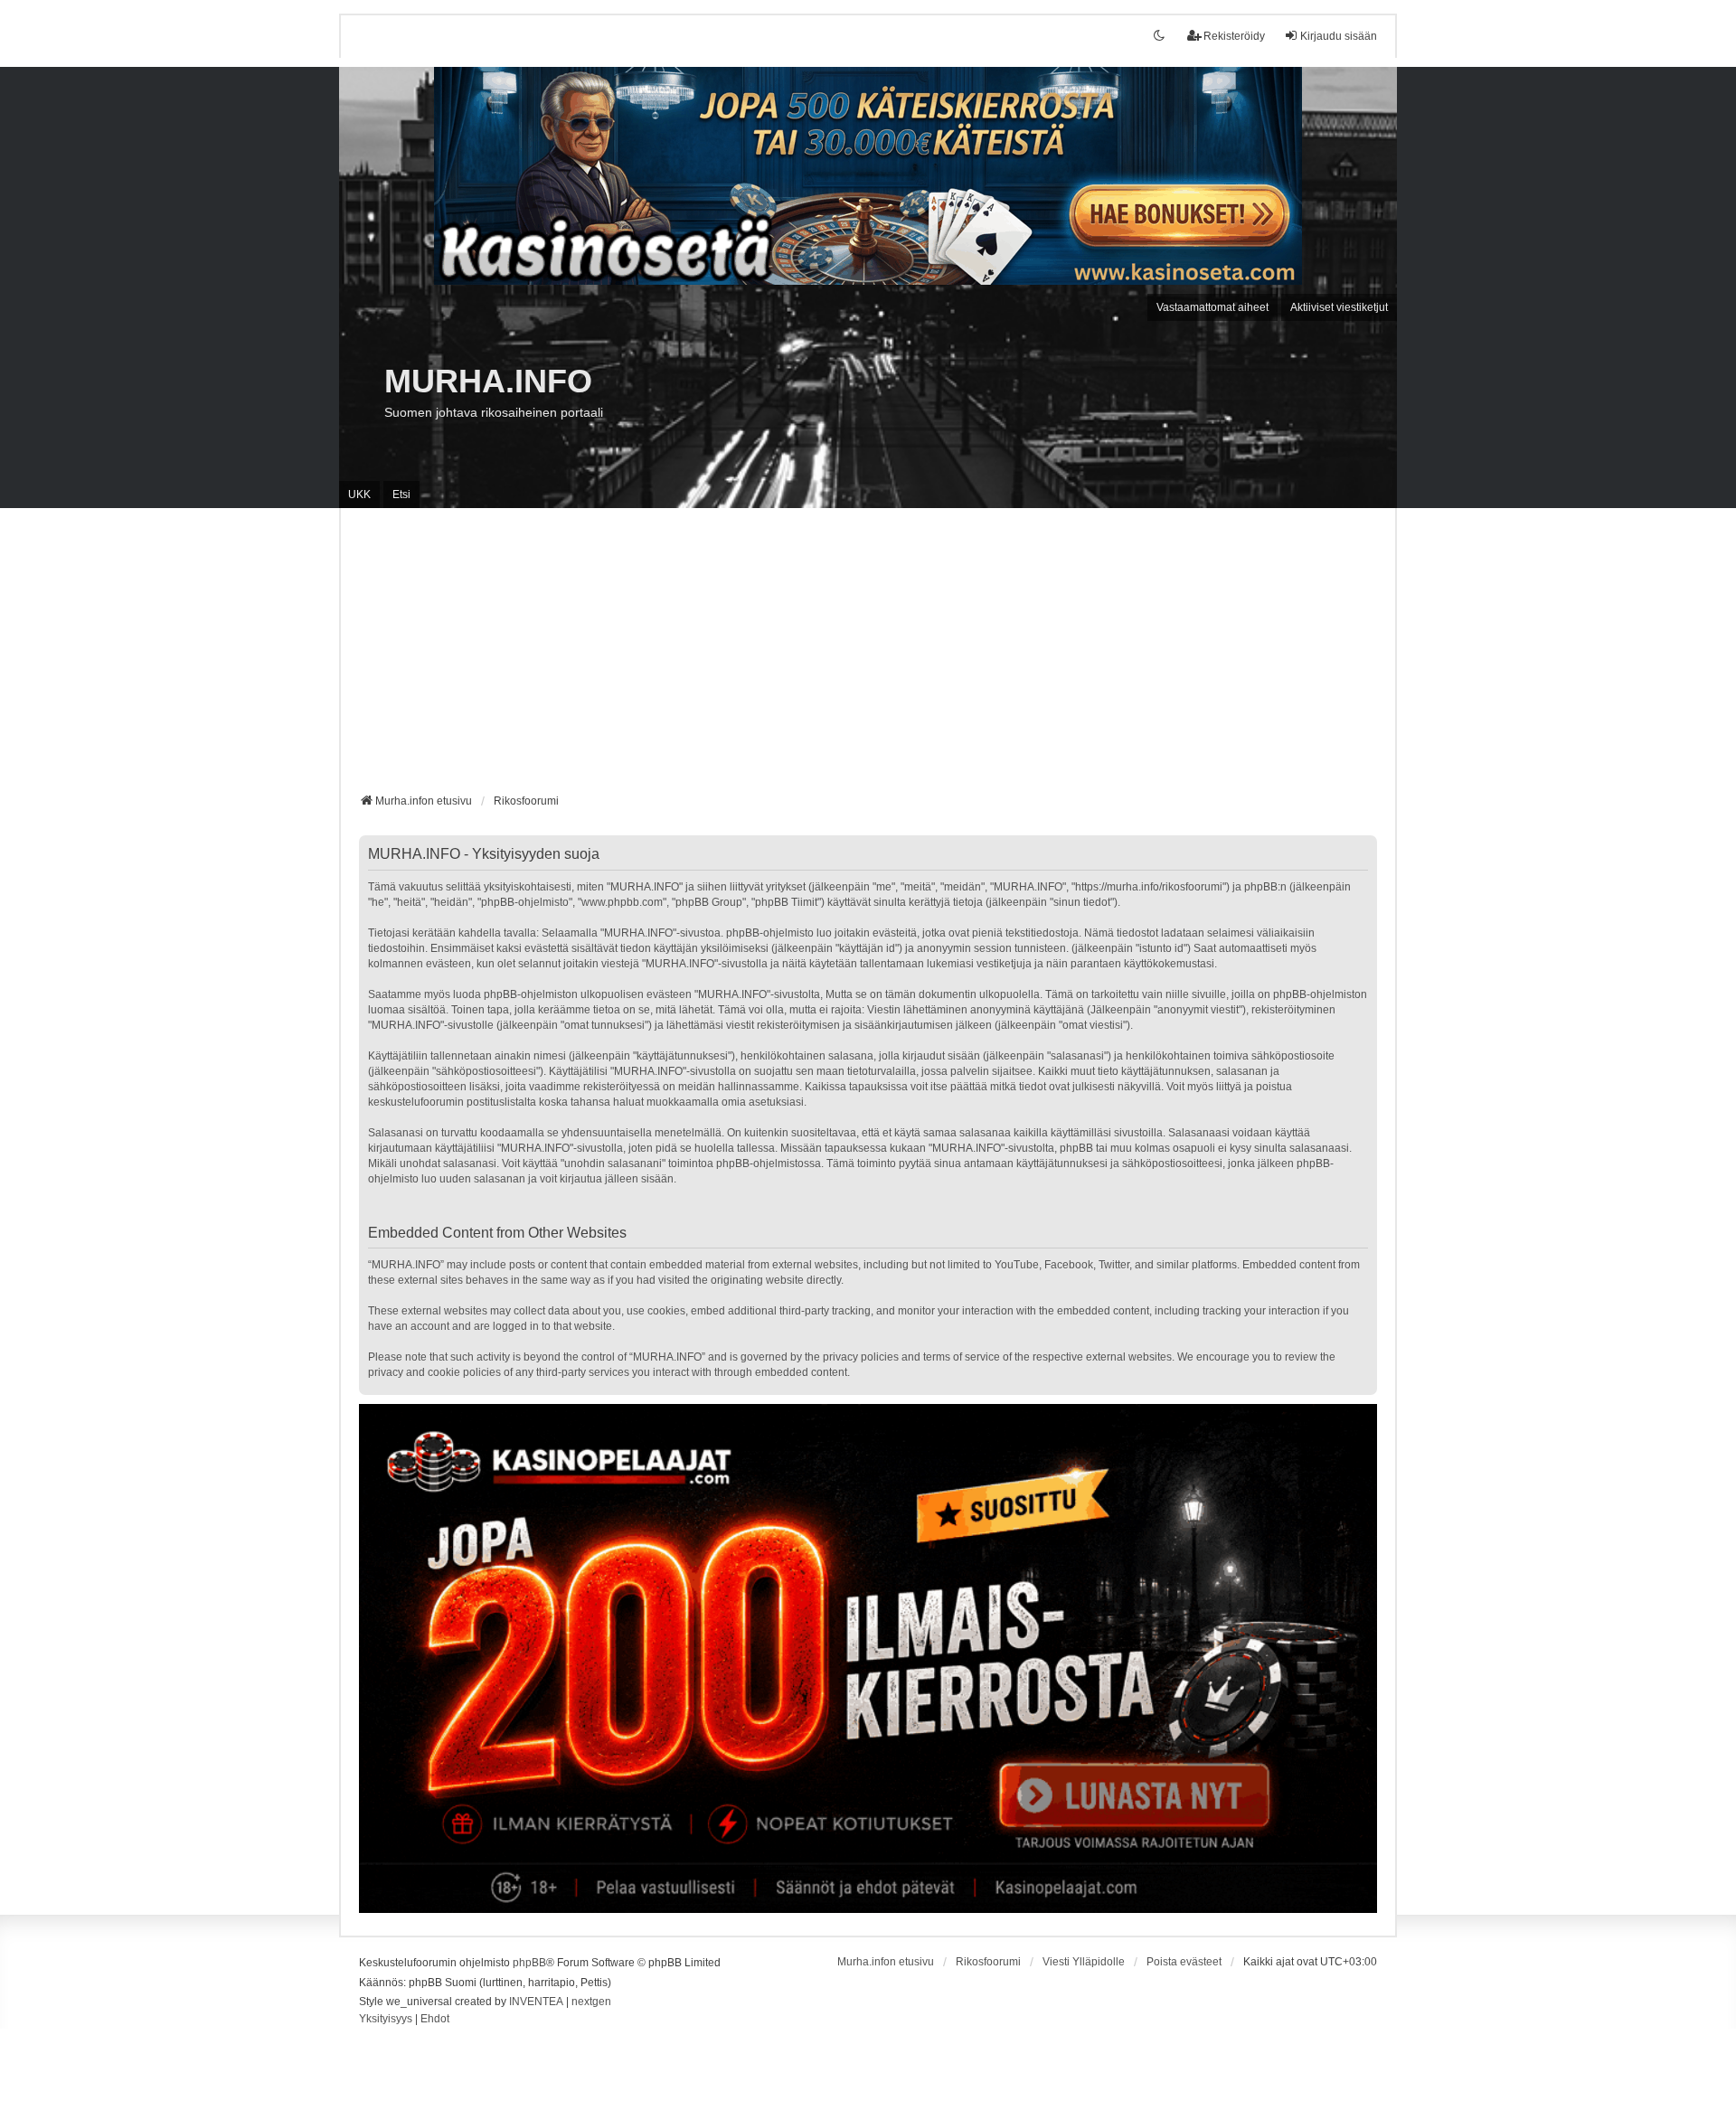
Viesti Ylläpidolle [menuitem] (1084, 1962)
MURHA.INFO (488, 381)
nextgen (591, 2002)
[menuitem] (386, 2020)
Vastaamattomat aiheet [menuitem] (1212, 307)
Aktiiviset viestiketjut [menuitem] (1339, 307)
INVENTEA (536, 2002)
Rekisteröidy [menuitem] (1234, 36)
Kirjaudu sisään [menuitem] (1339, 36)
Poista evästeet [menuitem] (1184, 1962)
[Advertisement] (868, 657)
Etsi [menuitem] (401, 495)
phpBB (529, 1963)
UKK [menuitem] (359, 495)
